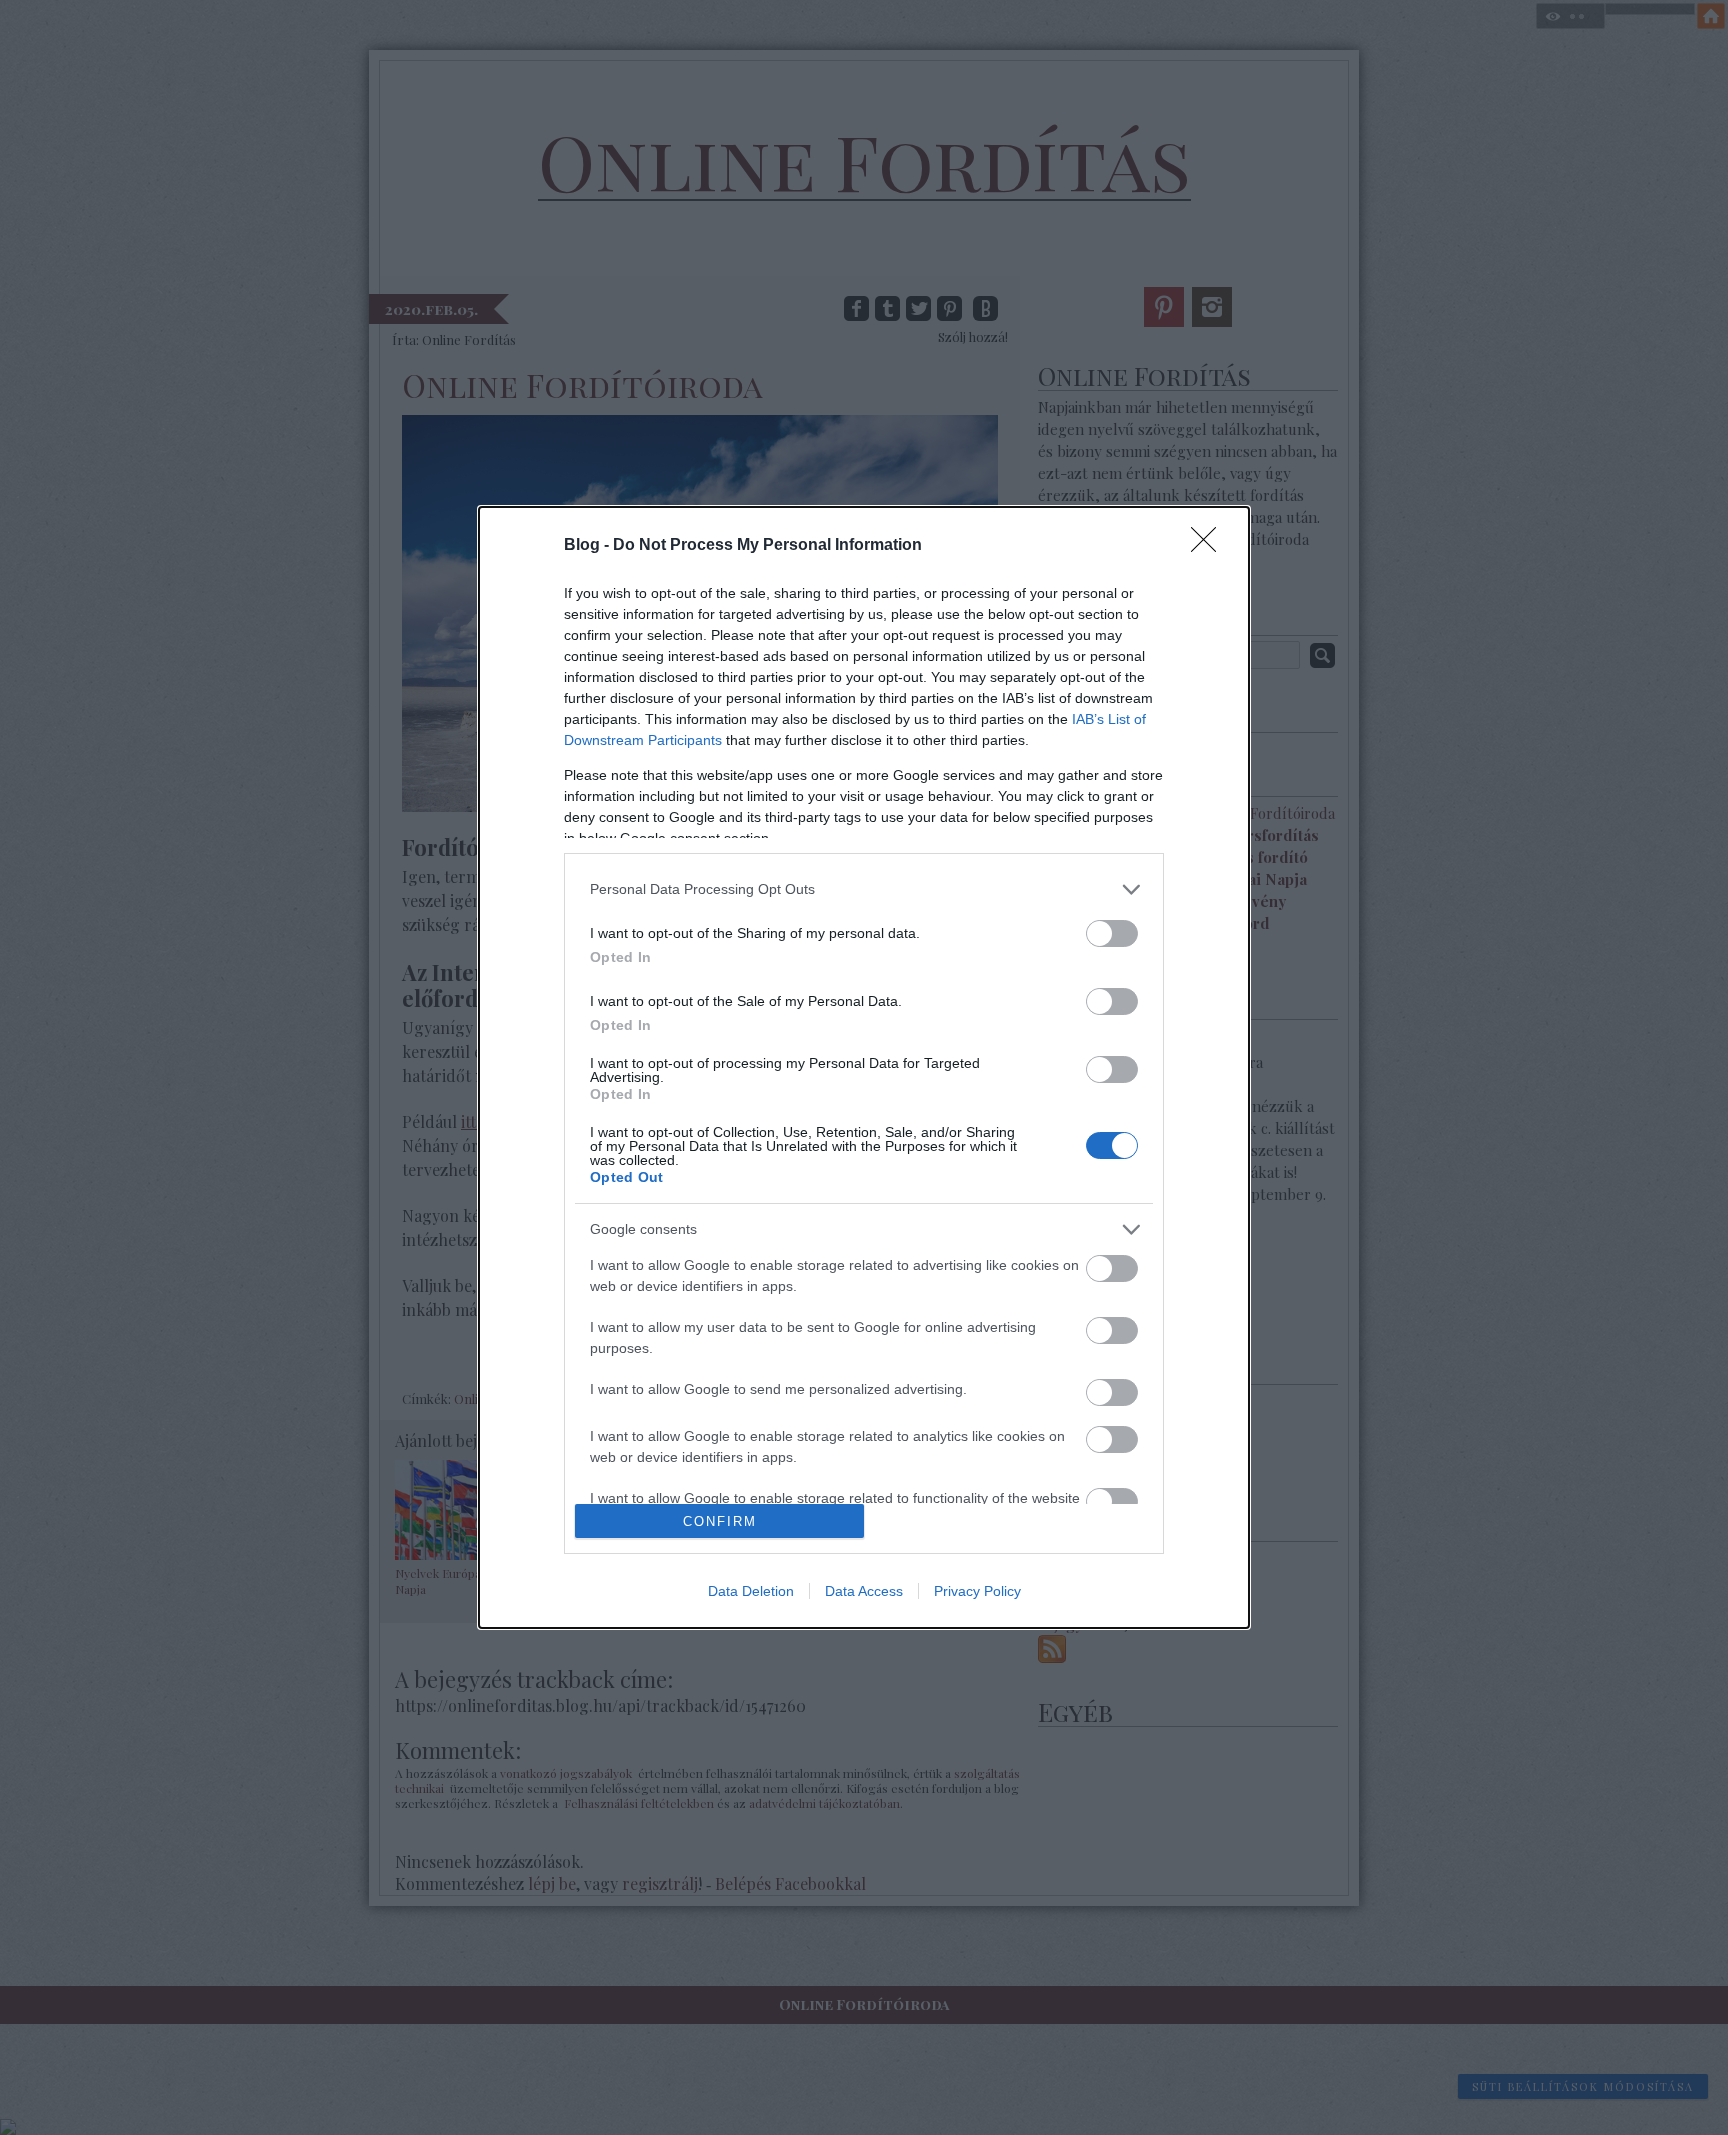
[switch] (1112, 933)
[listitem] (864, 889)
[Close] (1210, 546)
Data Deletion (751, 1591)
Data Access (864, 1591)
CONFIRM (720, 1521)
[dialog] (864, 1068)
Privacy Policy (977, 1591)
